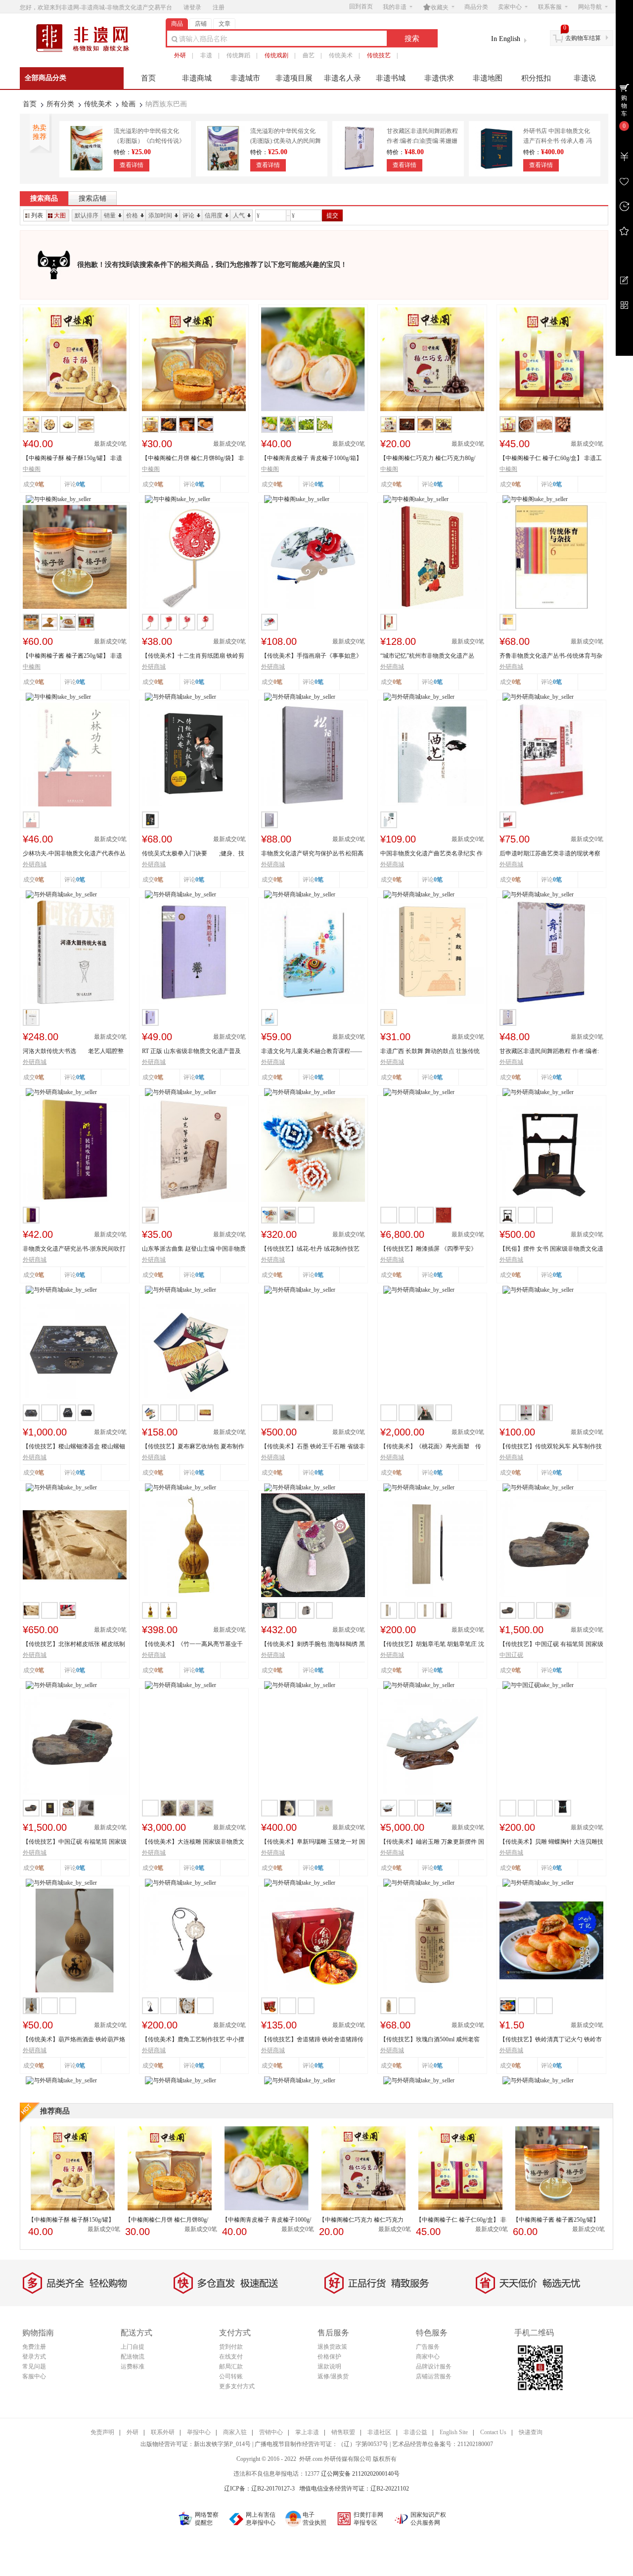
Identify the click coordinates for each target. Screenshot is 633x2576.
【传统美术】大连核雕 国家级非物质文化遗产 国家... (193, 1842)
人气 (239, 215)
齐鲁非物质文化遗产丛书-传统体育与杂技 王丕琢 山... (551, 656)
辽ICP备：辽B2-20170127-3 (259, 2489)
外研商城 (154, 667)
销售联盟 (343, 2432)
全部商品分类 (45, 78)
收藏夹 (436, 7)
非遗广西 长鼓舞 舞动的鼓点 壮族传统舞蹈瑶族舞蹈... (430, 1052)
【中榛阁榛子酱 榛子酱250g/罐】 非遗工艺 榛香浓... (72, 656)
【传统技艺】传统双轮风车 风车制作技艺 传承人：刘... (551, 1447)
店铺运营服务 (434, 2376)
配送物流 (133, 2357)
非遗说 (585, 78)
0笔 (81, 484)
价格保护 (329, 2357)
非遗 (206, 55)
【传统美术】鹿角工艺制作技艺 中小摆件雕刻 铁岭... (193, 2040)
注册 (219, 7)
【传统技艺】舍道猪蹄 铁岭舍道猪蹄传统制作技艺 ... (312, 2040)
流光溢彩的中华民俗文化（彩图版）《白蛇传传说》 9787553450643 (149, 141)
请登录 (192, 7)
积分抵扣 (536, 78)
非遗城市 (245, 78)
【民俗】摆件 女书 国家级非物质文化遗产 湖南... (551, 1249)
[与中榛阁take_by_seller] (58, 499)
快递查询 (531, 2432)
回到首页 (361, 6)
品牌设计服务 (434, 2366)
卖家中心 (510, 7)
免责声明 (102, 2432)
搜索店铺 (92, 198)
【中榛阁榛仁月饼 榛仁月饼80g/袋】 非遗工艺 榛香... (193, 459)
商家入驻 (235, 2432)
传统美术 (341, 55)
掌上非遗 (307, 2432)
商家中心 (428, 2357)
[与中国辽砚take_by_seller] (538, 1685)
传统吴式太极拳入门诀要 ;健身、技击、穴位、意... (193, 854)
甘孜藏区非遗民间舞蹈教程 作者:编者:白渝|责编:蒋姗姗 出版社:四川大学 (422, 141)
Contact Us (493, 2432)
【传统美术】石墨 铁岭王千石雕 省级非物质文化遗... (313, 1447)
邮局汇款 (231, 2366)
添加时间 (160, 215)
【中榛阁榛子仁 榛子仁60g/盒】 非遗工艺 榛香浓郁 (551, 459)
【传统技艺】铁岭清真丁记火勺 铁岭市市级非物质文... (551, 2040)
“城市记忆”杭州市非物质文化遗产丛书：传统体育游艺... (427, 656)
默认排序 (87, 215)
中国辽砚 (511, 1655)
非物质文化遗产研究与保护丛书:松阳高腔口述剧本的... (312, 854)
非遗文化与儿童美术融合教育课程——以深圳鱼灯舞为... (312, 1052)
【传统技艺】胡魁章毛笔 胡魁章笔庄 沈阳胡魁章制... (432, 1645)
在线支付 (231, 2357)
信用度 (214, 215)
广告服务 (428, 2347)
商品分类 (476, 7)
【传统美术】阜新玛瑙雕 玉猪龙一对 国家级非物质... (313, 1842)
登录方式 (34, 2357)
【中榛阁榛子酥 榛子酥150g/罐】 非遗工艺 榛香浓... (72, 459)
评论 (188, 215)
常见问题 (34, 2366)
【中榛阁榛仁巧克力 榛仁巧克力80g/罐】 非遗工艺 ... (428, 459)
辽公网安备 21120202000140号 (360, 2474)
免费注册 (34, 2347)
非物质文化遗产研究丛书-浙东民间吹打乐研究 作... (74, 1249)
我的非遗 (395, 7)
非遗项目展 (294, 78)
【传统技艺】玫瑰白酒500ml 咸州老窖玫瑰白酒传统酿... (430, 2040)
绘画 (129, 104)
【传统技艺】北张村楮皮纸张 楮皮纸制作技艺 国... (74, 1645)
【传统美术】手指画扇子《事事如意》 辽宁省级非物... (312, 656)
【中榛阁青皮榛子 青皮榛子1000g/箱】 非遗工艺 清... (312, 459)
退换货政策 (332, 2347)
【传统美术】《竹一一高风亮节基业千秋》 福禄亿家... (192, 1645)
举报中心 (199, 2432)
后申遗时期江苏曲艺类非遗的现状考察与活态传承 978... (550, 854)
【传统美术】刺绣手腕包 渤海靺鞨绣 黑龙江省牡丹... (313, 1645)
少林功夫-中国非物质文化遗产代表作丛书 (74, 854)
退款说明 (329, 2366)
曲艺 (309, 55)
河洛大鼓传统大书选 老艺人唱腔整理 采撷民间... (73, 1052)
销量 (110, 215)
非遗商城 (197, 78)
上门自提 (133, 2347)
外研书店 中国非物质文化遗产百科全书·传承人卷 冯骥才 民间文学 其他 (558, 141)
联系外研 (163, 2432)
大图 (60, 215)
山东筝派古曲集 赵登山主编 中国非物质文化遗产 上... (194, 1249)
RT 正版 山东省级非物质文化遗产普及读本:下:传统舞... (191, 1052)
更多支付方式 (237, 2386)
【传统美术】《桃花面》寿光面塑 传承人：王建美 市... (431, 1447)
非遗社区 (379, 2432)
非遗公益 (415, 2432)
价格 (132, 215)
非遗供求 (439, 78)
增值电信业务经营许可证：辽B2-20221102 (354, 2489)
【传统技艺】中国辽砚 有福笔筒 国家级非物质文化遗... (551, 1645)
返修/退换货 (333, 2376)
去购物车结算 (583, 38)
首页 (148, 78)
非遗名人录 (342, 78)
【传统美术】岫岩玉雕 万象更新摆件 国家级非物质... (432, 1842)
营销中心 (271, 2432)
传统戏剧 (276, 55)
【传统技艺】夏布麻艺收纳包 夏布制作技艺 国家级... (193, 1447)
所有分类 (60, 104)
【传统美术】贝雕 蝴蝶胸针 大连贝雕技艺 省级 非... (551, 1842)
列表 (37, 215)
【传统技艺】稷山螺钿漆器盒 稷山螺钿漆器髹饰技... (74, 1447)
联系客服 (550, 7)
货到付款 (231, 2347)
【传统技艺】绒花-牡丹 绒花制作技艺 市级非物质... (310, 1249)
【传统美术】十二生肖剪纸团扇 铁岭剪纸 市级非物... (193, 656)
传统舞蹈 (238, 55)
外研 (180, 55)
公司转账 (231, 2376)
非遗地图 (488, 78)
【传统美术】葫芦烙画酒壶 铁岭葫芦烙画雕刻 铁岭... (74, 2040)
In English (506, 39)
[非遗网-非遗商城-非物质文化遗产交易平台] (87, 51)
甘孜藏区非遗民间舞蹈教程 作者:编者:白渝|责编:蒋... (549, 1052)
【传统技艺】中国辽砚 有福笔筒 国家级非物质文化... (75, 1842)
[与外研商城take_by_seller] (181, 696)
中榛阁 (32, 469)
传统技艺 (379, 55)
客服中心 (34, 2376)
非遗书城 (391, 78)
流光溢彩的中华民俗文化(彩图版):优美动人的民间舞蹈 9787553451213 (286, 141)
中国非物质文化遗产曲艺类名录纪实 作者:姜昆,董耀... (431, 854)
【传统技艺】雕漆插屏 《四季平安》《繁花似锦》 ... (429, 1249)
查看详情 (132, 165)
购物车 (624, 106)
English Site (454, 2432)
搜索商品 (44, 198)
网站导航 (590, 7)
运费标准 (133, 2366)
